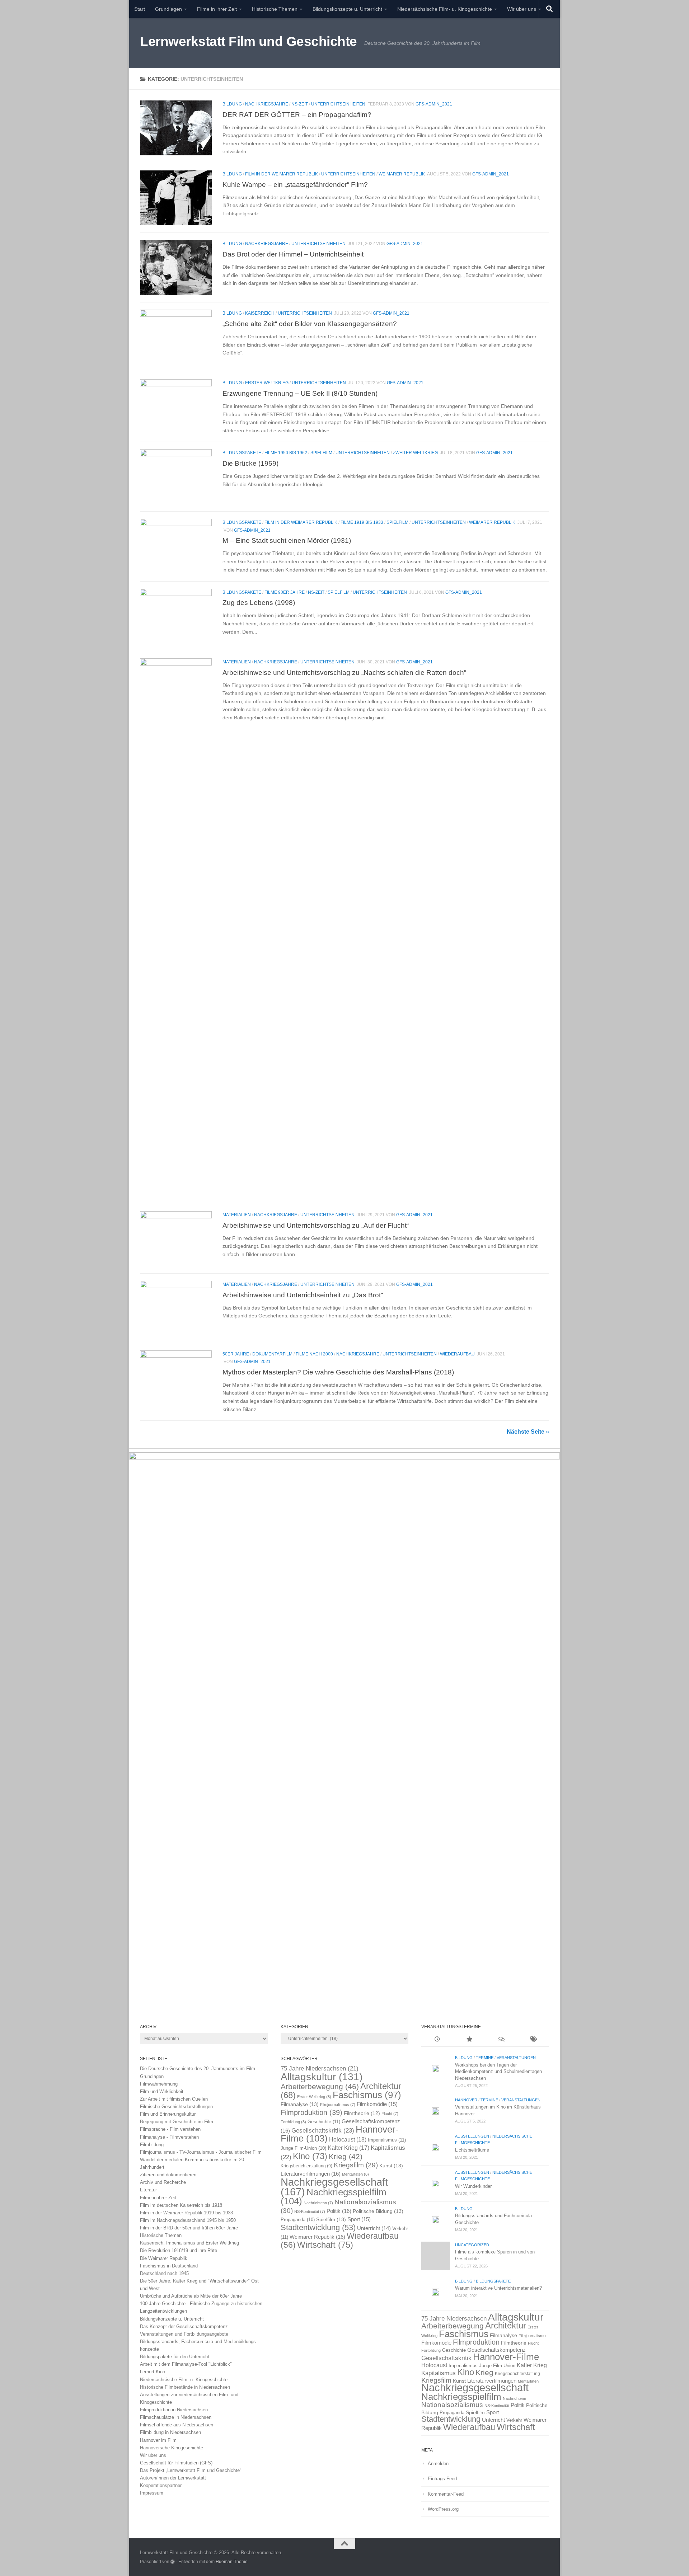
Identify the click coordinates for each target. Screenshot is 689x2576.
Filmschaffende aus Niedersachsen (177, 2425)
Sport (359, 2219)
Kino (310, 2156)
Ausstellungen (472, 2136)
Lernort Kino (153, 2372)
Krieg (346, 2156)
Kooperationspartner (161, 2485)
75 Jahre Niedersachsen (320, 2069)
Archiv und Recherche (163, 2182)
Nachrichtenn (318, 2203)
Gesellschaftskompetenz (496, 2350)
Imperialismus (387, 2140)
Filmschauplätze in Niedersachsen (176, 2417)
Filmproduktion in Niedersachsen (174, 2410)
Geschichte (324, 2122)
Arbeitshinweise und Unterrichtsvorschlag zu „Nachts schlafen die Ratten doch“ (344, 672)
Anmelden (438, 2464)
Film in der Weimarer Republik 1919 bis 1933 (186, 2213)
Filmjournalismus (338, 2105)
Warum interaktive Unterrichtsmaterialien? (498, 2288)
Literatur (148, 2190)
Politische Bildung (378, 2211)
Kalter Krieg (348, 2148)
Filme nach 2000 (314, 1354)
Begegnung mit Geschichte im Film (177, 2122)
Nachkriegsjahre (267, 104)
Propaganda (298, 2220)
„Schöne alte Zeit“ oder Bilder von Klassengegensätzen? (310, 324)
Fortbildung (293, 2122)
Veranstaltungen (516, 2058)
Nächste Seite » (528, 1432)
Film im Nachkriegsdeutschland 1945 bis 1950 (188, 2220)
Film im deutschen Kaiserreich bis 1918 (181, 2205)
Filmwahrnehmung (159, 2084)
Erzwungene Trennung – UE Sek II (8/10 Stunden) (300, 393)
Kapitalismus (439, 2373)
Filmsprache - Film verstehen (170, 2129)
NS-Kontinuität (310, 2211)
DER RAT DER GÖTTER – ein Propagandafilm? (297, 114)
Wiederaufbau (457, 1354)
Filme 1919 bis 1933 (362, 522)
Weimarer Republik (402, 174)
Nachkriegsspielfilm (334, 2197)
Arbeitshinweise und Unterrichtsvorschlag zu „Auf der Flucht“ (316, 1225)
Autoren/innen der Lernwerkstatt (173, 2478)
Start (140, 9)
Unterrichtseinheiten (338, 104)
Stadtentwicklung (318, 2227)
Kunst (391, 2166)
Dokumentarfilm (272, 1354)
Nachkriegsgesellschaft (475, 2387)
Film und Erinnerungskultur (168, 2114)
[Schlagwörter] (533, 2040)
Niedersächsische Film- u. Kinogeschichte (445, 9)
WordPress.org (443, 2509)
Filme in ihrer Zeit (217, 9)
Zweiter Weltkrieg (415, 453)
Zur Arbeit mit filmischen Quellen (174, 2099)
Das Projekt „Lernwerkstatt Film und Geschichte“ (191, 2470)
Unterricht (374, 2228)
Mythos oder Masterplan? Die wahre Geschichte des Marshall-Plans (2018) (338, 1372)
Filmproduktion (311, 2112)
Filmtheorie (362, 2113)
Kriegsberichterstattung (306, 2166)
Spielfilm (321, 453)
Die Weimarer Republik (164, 2258)
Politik (339, 2211)
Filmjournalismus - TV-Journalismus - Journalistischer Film (201, 2152)
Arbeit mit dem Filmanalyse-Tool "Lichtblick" (186, 2364)
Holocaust (348, 2140)
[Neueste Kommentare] (501, 2040)
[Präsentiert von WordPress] (173, 2562)
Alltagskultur (322, 2077)
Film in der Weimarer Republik (282, 174)
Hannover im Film (158, 2440)
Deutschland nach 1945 (164, 2273)
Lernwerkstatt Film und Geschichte (249, 41)
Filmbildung (152, 2145)
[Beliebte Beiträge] (469, 2040)
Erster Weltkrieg (267, 383)
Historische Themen (275, 9)
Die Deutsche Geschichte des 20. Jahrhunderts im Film (198, 2069)
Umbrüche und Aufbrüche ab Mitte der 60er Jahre (191, 2296)
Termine (485, 2058)
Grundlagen (168, 9)
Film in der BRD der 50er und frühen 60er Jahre (189, 2228)
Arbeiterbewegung (320, 2087)
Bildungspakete (242, 453)
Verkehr (514, 2420)
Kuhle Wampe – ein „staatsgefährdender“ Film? (295, 184)
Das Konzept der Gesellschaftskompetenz (184, 2326)
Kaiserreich (260, 313)
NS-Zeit (300, 104)
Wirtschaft (325, 2245)
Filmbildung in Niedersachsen (170, 2432)
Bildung (232, 104)
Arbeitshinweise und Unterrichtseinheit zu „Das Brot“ (303, 1295)
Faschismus (367, 2095)
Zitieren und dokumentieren (168, 2175)
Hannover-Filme (506, 2357)
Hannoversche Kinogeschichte (172, 2448)
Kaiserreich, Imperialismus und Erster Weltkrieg (189, 2243)
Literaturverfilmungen (311, 2174)
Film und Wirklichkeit (162, 2091)
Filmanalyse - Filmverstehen (169, 2137)
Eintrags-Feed (442, 2479)
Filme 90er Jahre (285, 592)
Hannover (466, 2100)
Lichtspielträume (472, 2150)
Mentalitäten (355, 2174)
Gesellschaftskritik (323, 2130)
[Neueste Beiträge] (437, 2040)
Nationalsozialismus (452, 2405)
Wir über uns (522, 9)
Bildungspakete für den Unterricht (175, 2357)
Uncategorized (472, 2245)
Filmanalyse (300, 2104)
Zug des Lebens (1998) (259, 602)
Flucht (390, 2114)
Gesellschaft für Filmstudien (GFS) (176, 2463)
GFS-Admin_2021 (434, 104)
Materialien (237, 662)
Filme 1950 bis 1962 (286, 453)
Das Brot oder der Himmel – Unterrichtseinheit (293, 254)
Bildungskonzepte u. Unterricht (347, 9)
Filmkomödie (377, 2104)
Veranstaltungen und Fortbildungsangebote (184, 2334)
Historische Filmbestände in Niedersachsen (185, 2387)
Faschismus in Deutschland (169, 2266)
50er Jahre (236, 1354)
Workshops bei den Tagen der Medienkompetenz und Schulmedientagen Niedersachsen (498, 2072)
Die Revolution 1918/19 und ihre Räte (179, 2250)
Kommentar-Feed (446, 2494)
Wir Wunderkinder (473, 2186)
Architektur (506, 2325)
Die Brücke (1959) (250, 463)
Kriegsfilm (356, 2165)
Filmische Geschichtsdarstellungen (176, 2107)
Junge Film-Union (303, 2148)
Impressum (152, 2493)
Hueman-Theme (232, 2561)
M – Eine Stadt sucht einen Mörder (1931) (287, 540)
